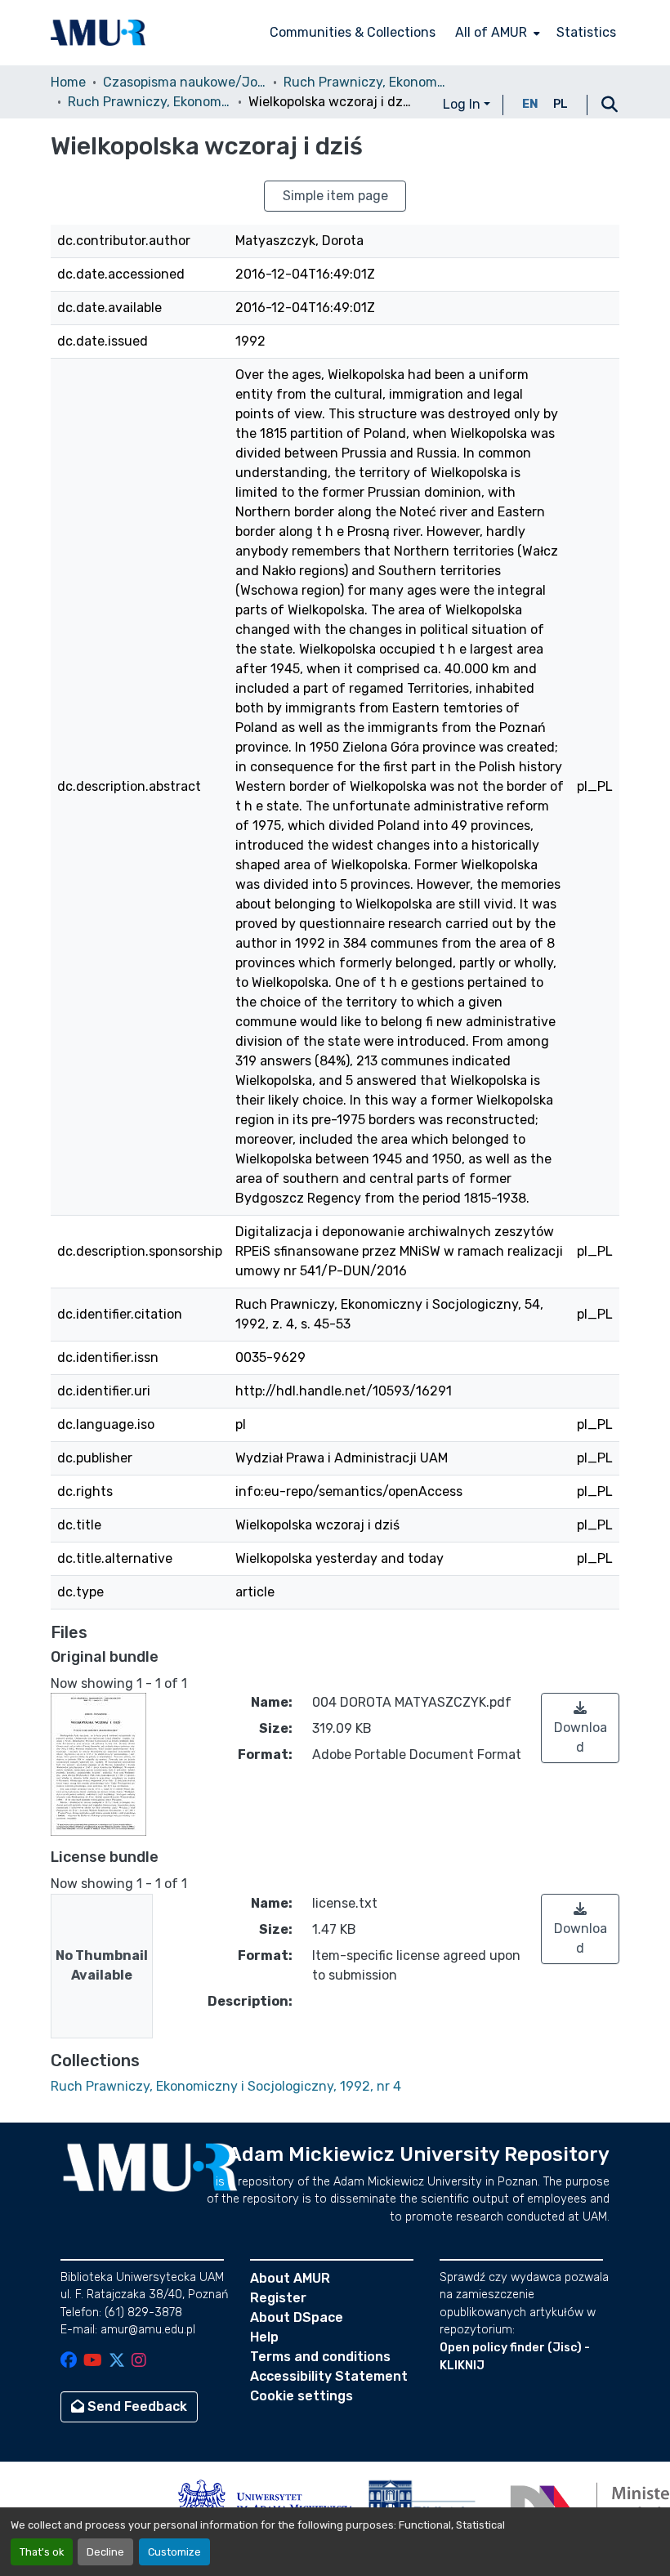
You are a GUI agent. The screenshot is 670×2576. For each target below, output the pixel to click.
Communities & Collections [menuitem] (353, 32)
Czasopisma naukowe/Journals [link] (185, 82)
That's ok (42, 2552)
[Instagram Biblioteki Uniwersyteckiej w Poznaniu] (139, 2362)
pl (561, 104)
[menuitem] (496, 33)
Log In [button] (463, 104)
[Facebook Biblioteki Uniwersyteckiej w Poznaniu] (69, 2362)
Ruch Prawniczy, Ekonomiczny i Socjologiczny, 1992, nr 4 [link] (150, 102)
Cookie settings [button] (301, 2396)
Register (278, 2298)
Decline (105, 2552)
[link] (580, 1728)
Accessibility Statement (329, 2376)
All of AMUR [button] (491, 32)
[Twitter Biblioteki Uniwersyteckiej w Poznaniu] (117, 2362)
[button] (98, 33)
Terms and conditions (320, 2357)
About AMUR (290, 2278)
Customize (174, 2552)
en (530, 104)
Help (264, 2337)
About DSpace (297, 2317)
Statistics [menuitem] (586, 32)
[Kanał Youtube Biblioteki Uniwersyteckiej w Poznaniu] (93, 2362)
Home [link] (68, 82)
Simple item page (335, 196)
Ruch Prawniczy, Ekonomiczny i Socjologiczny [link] (365, 82)
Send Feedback (136, 2406)
